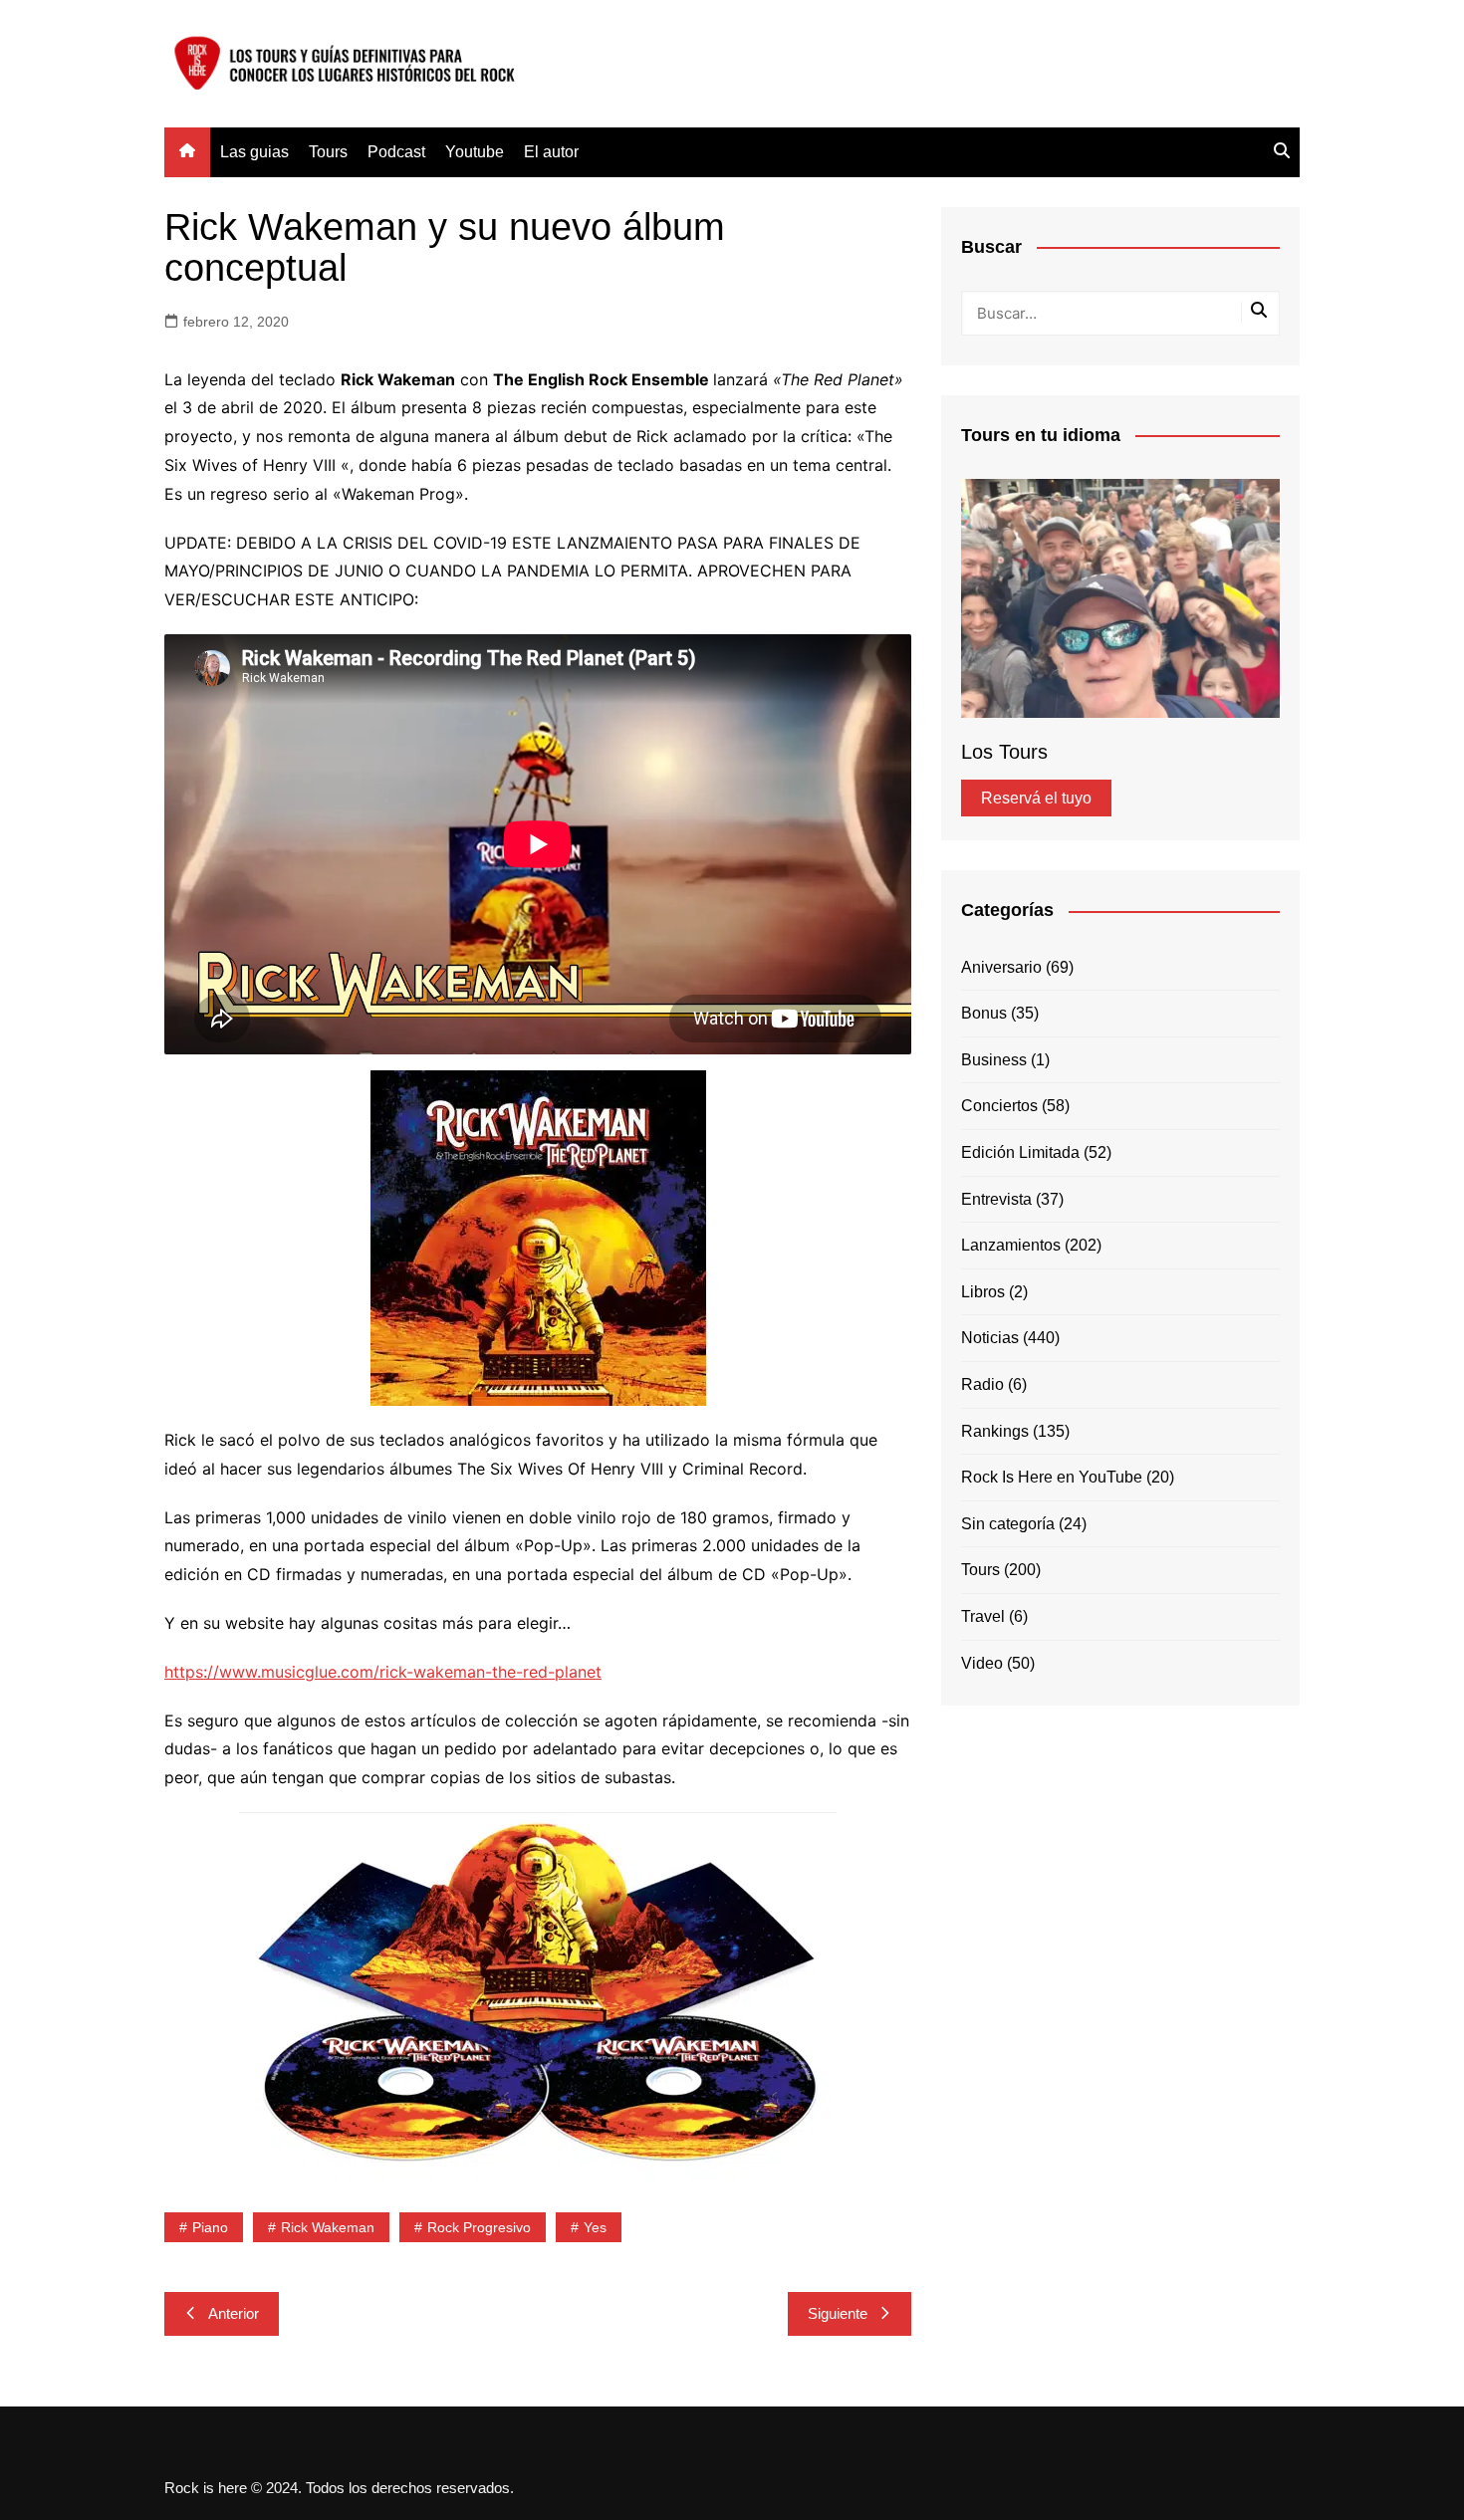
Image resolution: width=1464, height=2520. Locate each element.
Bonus (984, 1013)
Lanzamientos (1011, 1245)
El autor (551, 152)
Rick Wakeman (328, 2227)
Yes (595, 2227)
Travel (983, 1616)
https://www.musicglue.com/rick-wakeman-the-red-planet (383, 1672)
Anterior (234, 2313)
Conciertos (999, 1106)
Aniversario (1001, 967)
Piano (210, 2227)
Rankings (995, 1431)
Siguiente (838, 2313)
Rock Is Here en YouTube (1052, 1477)
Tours (328, 152)
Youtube (475, 152)
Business (994, 1060)
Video (982, 1663)
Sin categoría (1008, 1524)
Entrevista (996, 1199)
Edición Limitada (1020, 1152)
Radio (982, 1384)
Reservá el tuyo (1036, 798)
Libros (983, 1292)
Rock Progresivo (479, 2227)
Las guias (254, 152)
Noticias (990, 1338)
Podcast (396, 152)
